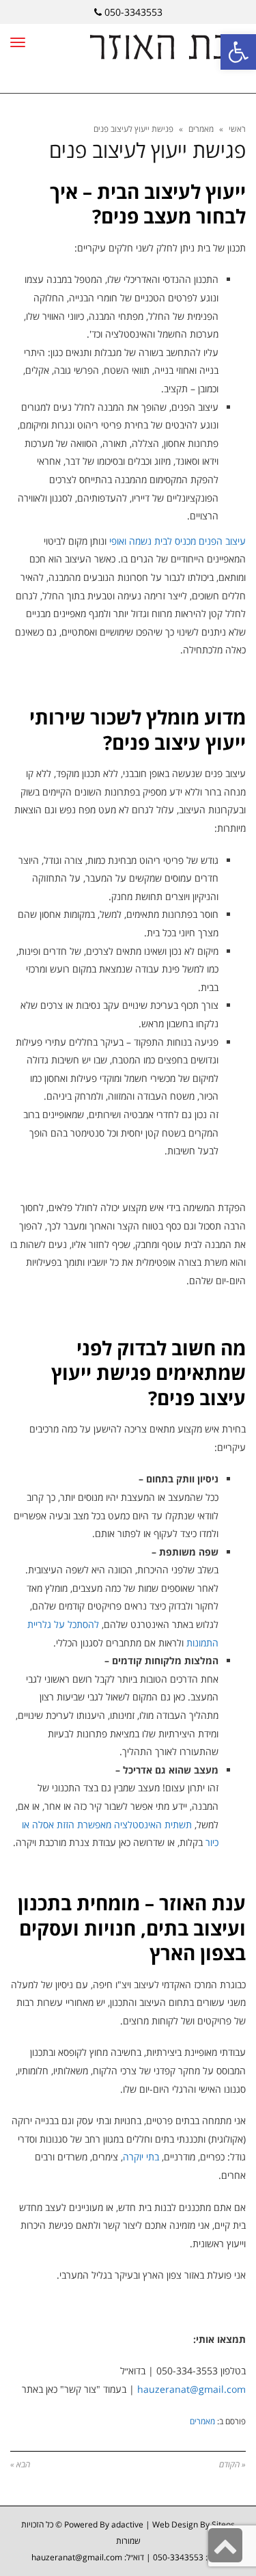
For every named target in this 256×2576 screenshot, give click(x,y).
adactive (127, 2524)
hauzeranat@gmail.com (191, 2389)
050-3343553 (133, 12)
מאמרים (201, 129)
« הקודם (232, 2464)
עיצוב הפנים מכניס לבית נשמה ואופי (177, 541)
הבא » (20, 2464)
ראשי (237, 129)
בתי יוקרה (141, 2157)
